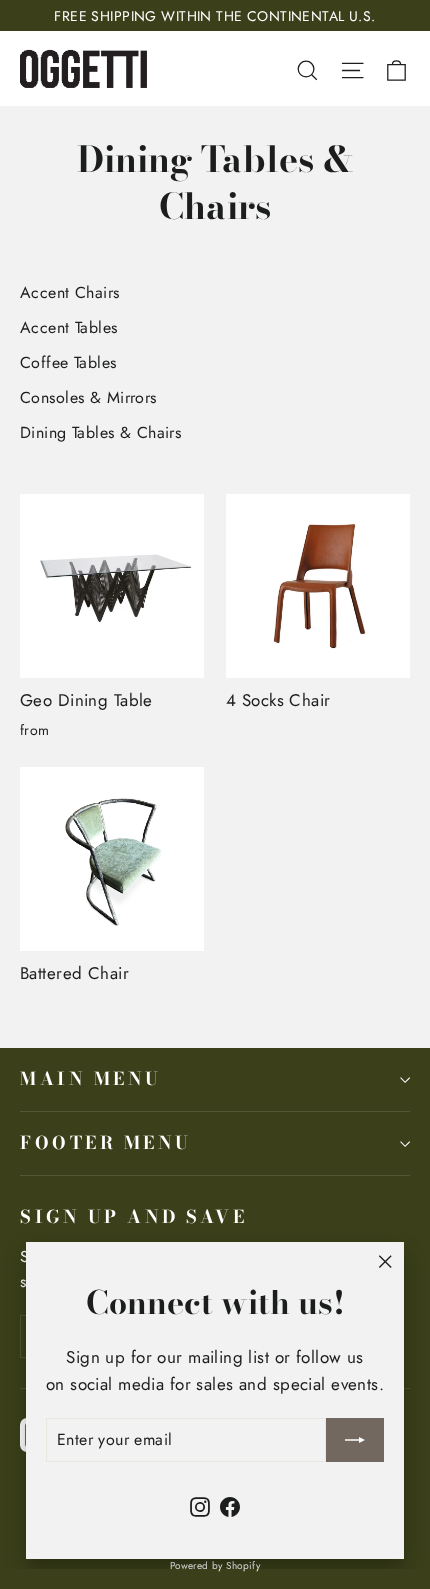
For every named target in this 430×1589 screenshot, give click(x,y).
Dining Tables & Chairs (100, 432)
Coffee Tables (68, 362)
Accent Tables (69, 327)
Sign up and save (133, 1216)
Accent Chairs (70, 292)
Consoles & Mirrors (88, 397)
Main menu (91, 1078)
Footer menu (106, 1142)
